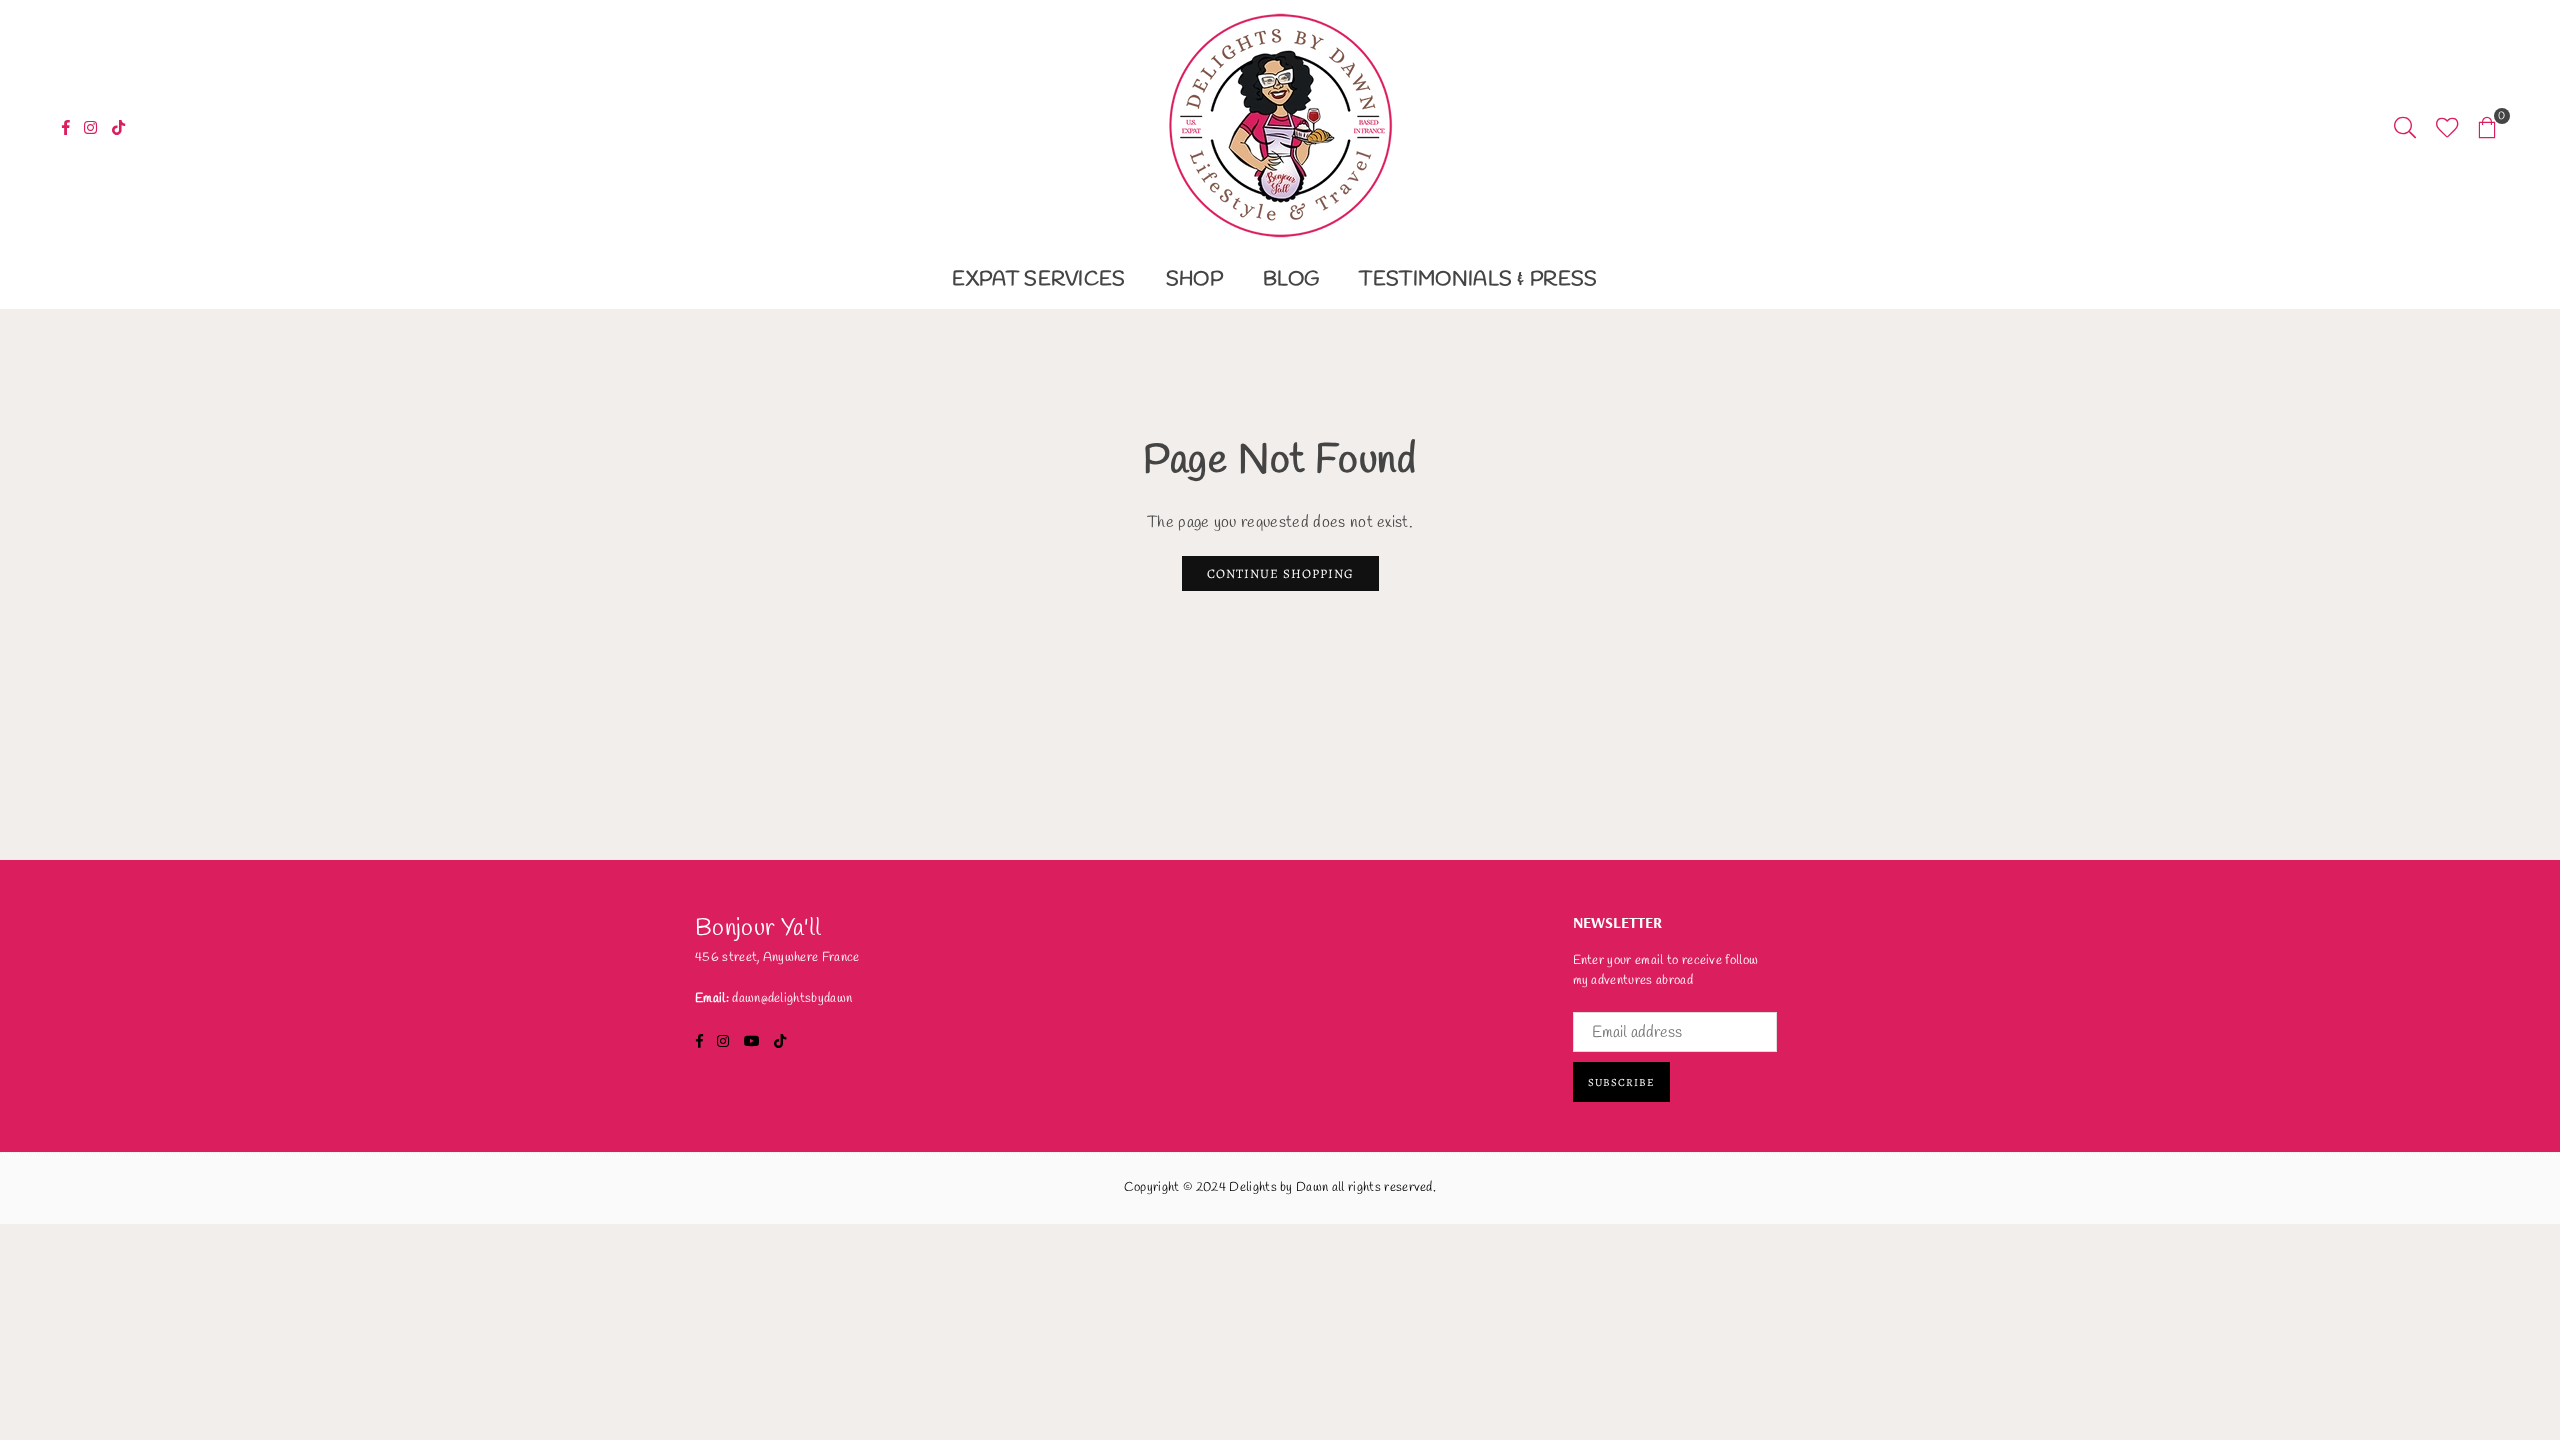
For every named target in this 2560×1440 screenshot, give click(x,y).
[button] (2487, 126)
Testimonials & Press (1478, 279)
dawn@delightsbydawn (792, 998)
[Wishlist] (2447, 126)
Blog (1291, 279)
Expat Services (1038, 279)
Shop (1194, 279)
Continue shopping (1280, 573)
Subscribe (1621, 1082)
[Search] (2405, 126)
